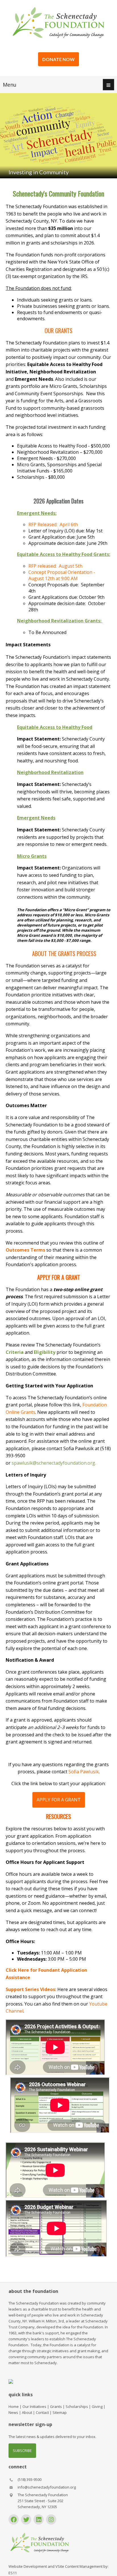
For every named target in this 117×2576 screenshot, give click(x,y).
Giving (97, 2406)
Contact (42, 2412)
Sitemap (60, 2412)
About (27, 2412)
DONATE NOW (58, 59)
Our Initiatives (34, 2406)
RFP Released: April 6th (53, 524)
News (13, 2412)
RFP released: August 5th (55, 566)
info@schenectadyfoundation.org (47, 2487)
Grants (56, 2406)
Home (14, 2406)
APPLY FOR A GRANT (59, 1800)
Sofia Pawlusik (84, 1772)
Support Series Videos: (31, 1989)
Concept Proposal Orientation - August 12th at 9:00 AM (62, 575)
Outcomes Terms (25, 1250)
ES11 (13, 2573)
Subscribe (22, 2450)
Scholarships (77, 2406)
